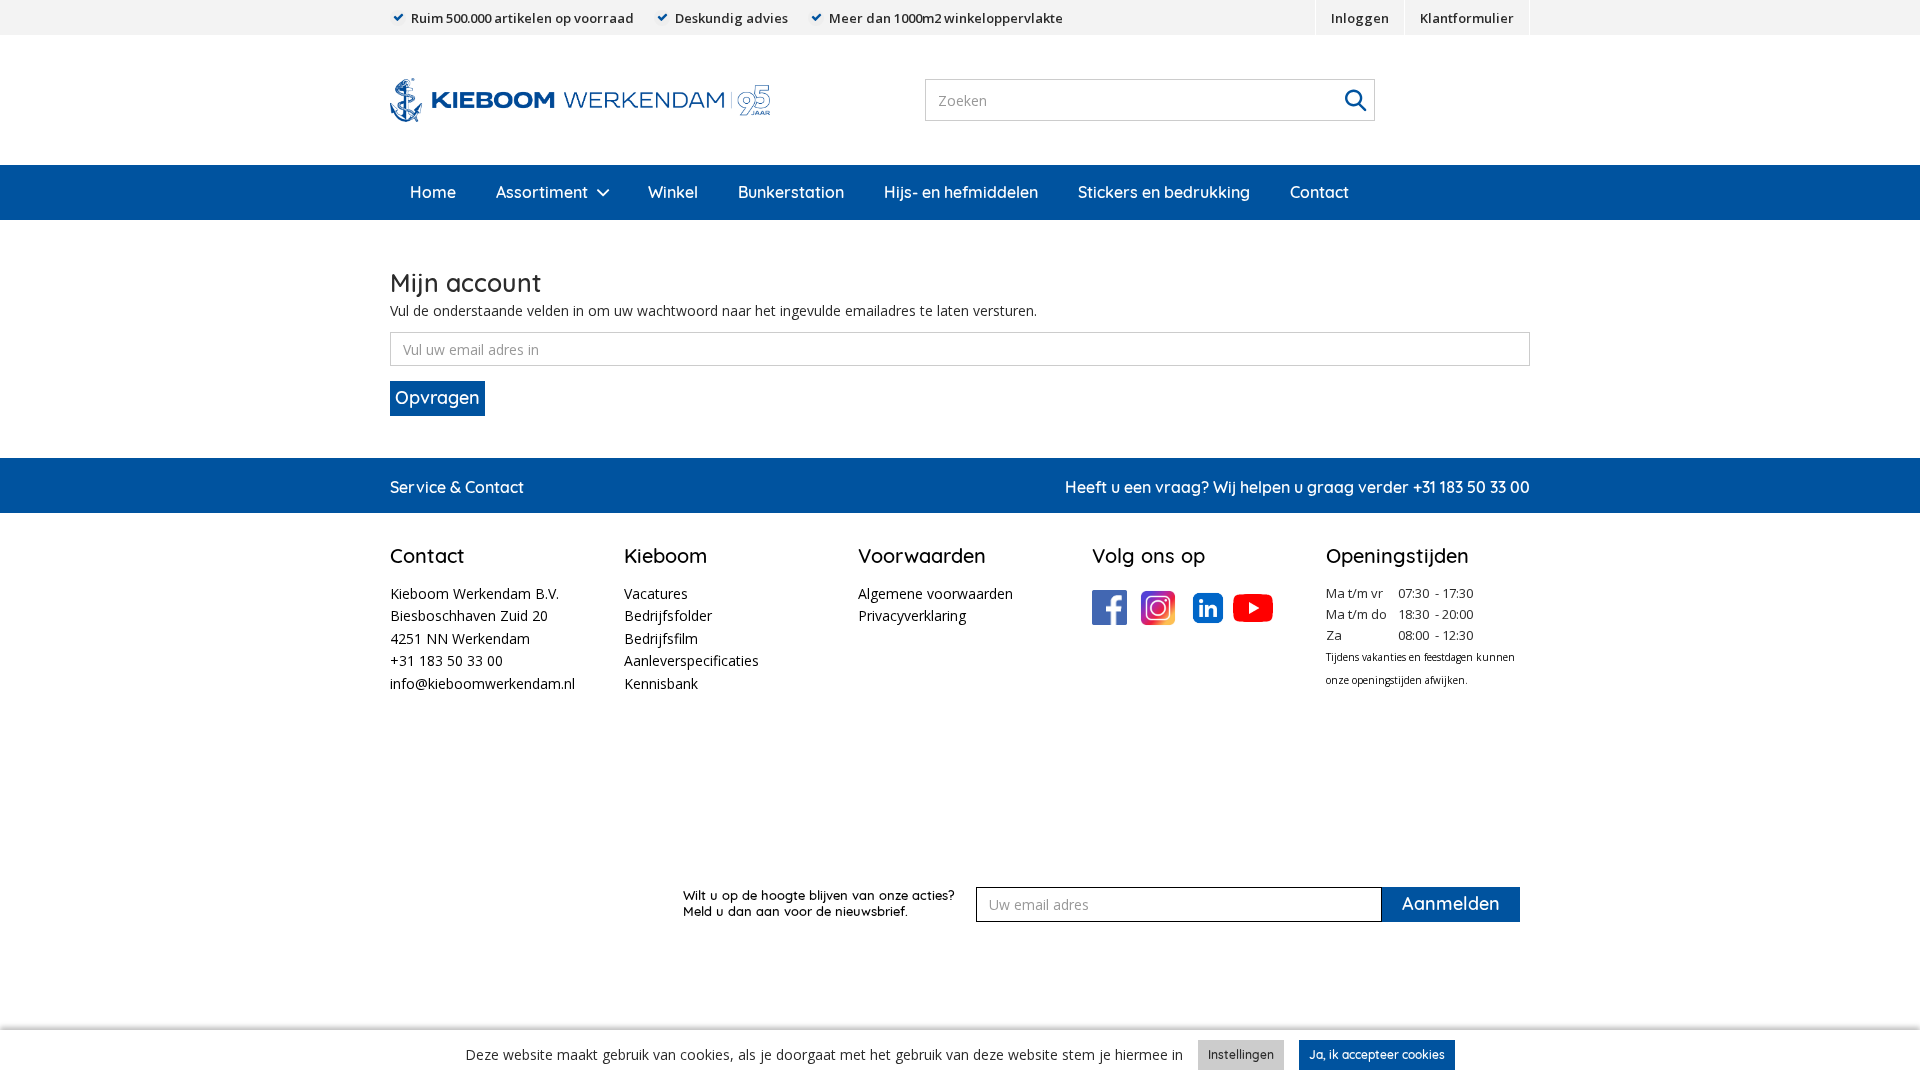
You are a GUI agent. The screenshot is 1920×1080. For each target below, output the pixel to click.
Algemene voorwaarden (935, 593)
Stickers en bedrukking (1164, 192)
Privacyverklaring (912, 615)
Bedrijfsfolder (668, 615)
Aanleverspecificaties (691, 660)
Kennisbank (661, 683)
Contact (1319, 192)
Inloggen (1360, 18)
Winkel (673, 192)
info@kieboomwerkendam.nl (482, 683)
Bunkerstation (791, 192)
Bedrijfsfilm (661, 638)
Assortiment (542, 192)
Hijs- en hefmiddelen (961, 192)
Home (433, 192)
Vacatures (656, 593)
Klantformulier (1467, 18)
